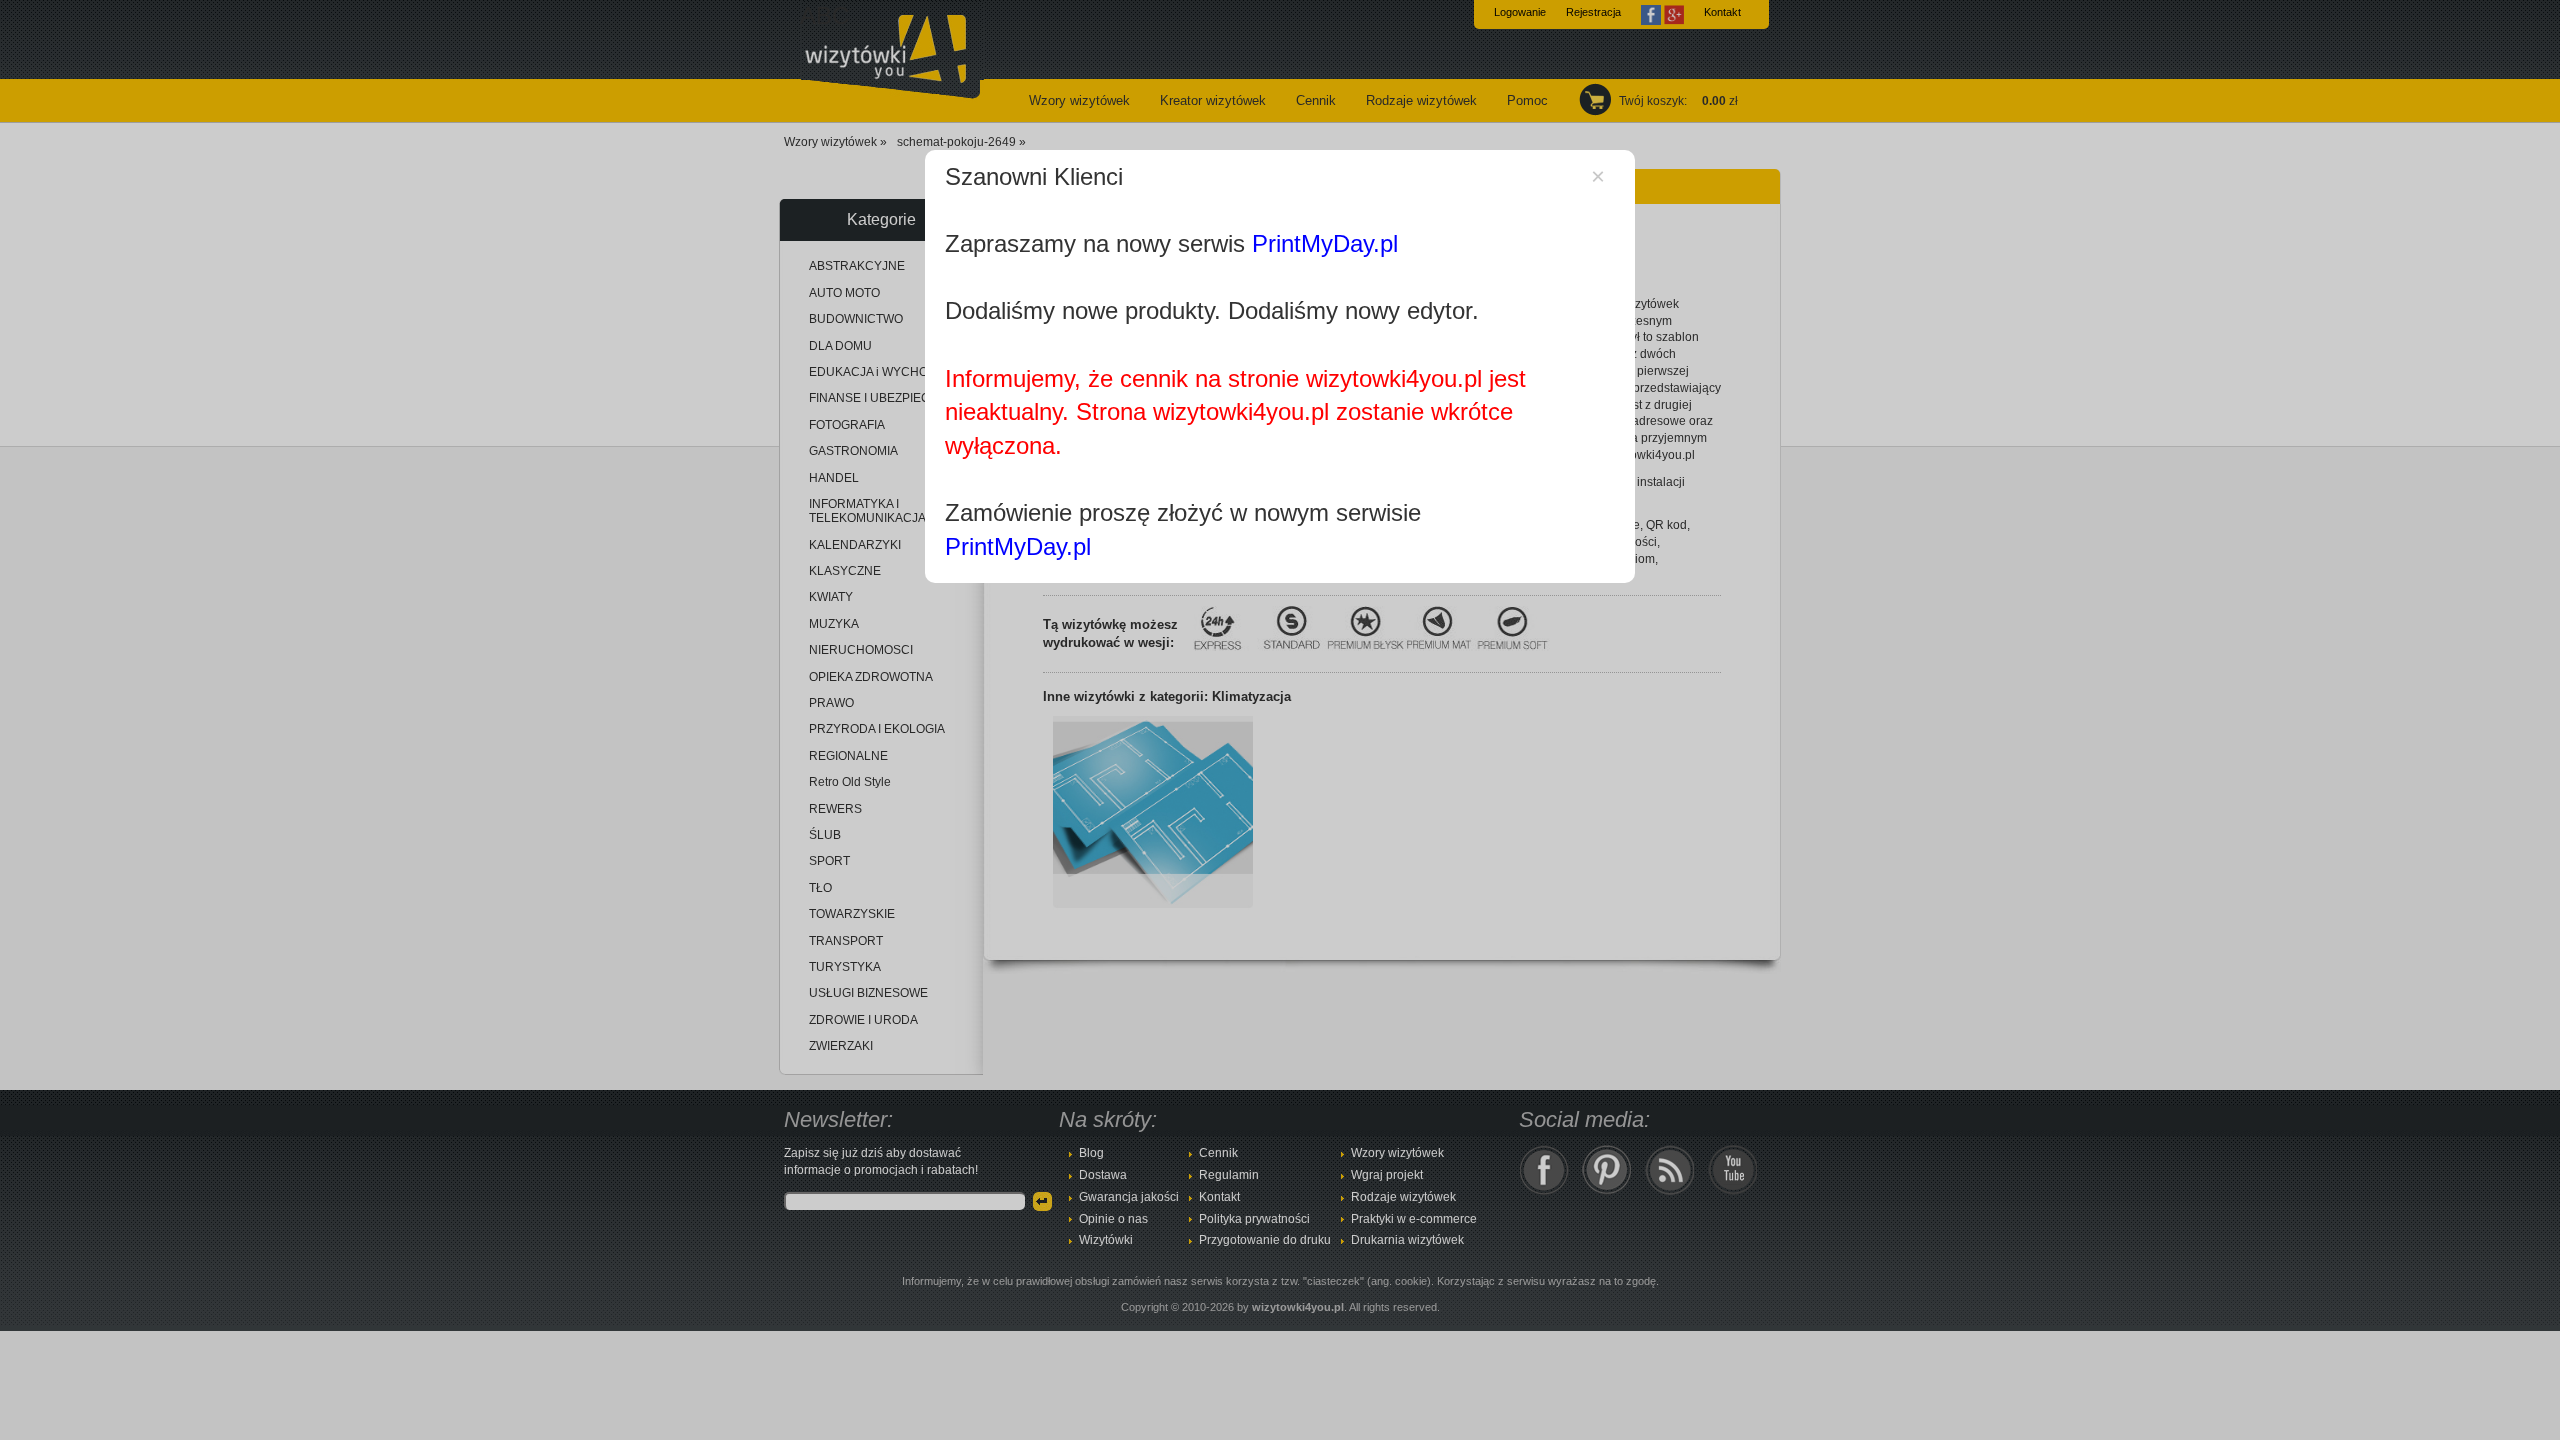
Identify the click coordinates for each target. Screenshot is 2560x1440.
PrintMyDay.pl (1325, 243)
